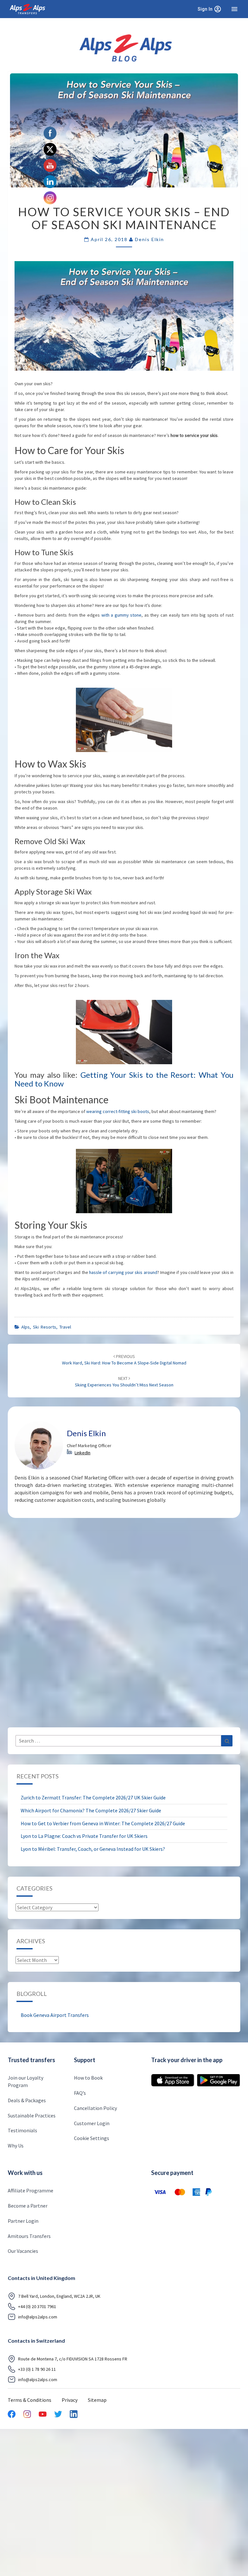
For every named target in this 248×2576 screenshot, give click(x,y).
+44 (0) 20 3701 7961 (37, 2307)
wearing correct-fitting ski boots (118, 1111)
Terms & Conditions (30, 2400)
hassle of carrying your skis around (123, 1272)
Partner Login (23, 2221)
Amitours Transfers (29, 2236)
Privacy (70, 2400)
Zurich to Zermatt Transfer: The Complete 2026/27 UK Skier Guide (93, 1797)
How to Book (88, 2078)
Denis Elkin (150, 239)
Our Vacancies (23, 2251)
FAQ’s (80, 2093)
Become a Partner (28, 2206)
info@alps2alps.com (38, 2317)
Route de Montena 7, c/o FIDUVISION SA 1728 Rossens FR (73, 2359)
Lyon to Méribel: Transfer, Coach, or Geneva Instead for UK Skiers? (93, 1849)
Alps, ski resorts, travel (46, 1327)
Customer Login (92, 2123)
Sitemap (97, 2400)
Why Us (16, 2146)
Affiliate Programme (31, 2190)
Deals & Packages (27, 2100)
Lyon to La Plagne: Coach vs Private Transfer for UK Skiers (84, 1836)
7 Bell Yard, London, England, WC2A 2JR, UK (59, 2296)
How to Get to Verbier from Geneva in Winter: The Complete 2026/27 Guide (103, 1823)
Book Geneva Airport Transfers (55, 2015)
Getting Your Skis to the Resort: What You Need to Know (124, 1079)
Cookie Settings (92, 2138)
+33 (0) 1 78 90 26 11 (37, 2369)
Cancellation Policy (95, 2108)
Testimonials (22, 2131)
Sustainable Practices (32, 2115)
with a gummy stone (122, 615)
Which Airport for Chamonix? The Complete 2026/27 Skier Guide (91, 1810)
